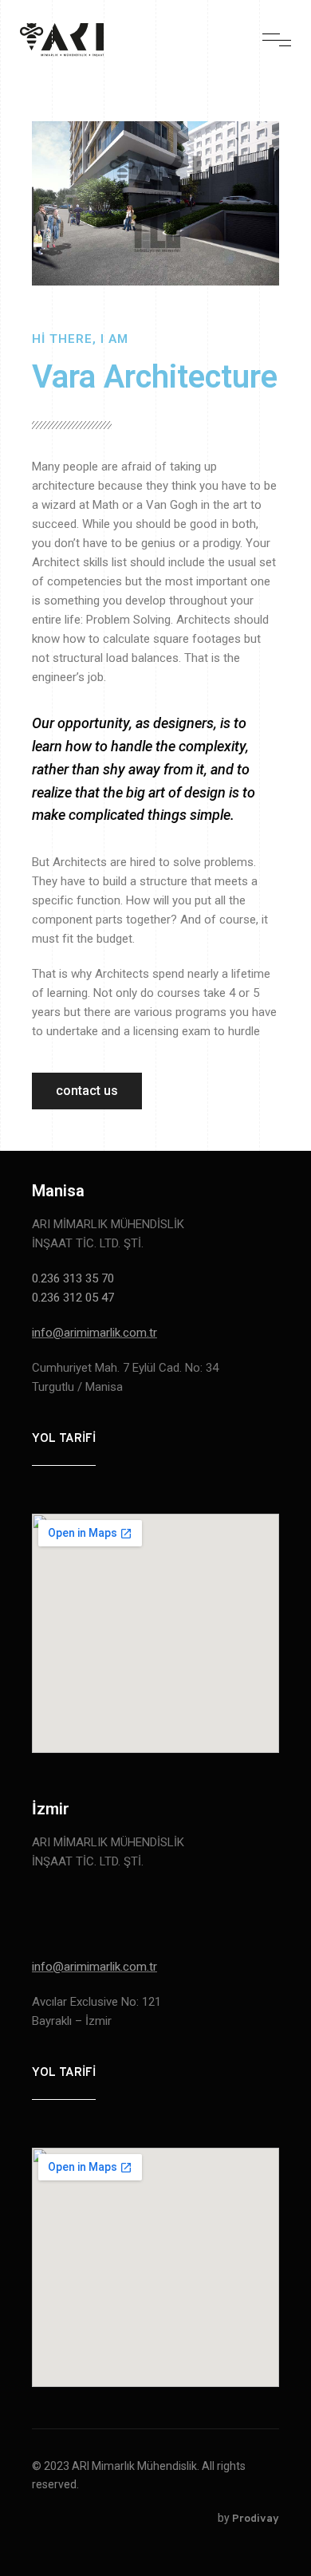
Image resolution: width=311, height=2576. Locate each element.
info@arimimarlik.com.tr (94, 1333)
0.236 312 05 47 (73, 1298)
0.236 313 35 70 (75, 1278)
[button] (87, 1091)
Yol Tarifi (64, 1439)
